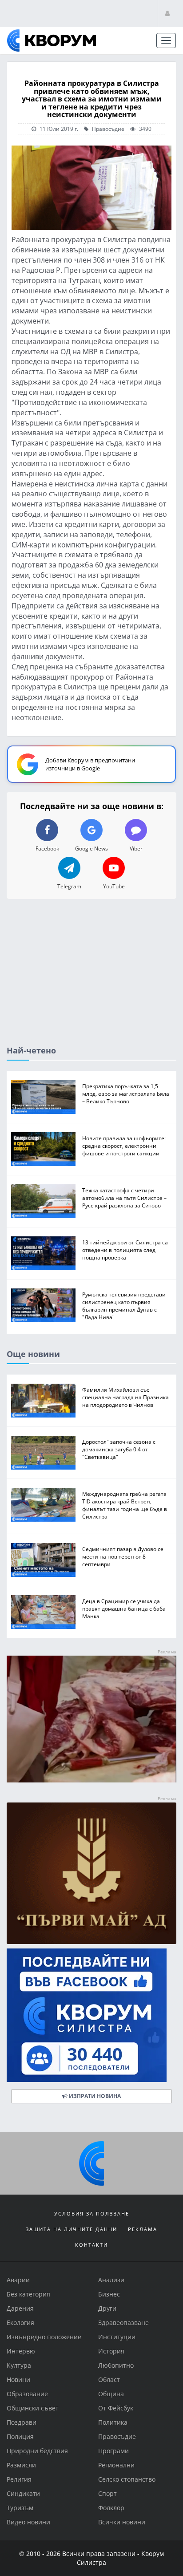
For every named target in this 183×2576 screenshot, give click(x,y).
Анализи (111, 2280)
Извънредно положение (44, 2337)
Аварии (18, 2280)
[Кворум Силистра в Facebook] (91, 2015)
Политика (113, 2422)
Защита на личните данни (72, 2229)
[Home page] (52, 41)
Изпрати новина (94, 2096)
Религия (19, 2479)
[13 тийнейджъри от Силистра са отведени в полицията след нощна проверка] (43, 1253)
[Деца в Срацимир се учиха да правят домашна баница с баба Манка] (43, 1612)
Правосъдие (107, 129)
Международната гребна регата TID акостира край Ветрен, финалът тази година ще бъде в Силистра (125, 1505)
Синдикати (23, 2493)
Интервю (21, 2351)
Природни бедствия (37, 2451)
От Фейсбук (116, 2408)
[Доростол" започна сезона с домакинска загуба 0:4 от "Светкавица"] (43, 1452)
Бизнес (109, 2294)
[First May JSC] (91, 1873)
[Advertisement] (91, 980)
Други (107, 2308)
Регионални (116, 2465)
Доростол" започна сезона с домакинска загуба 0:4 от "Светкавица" (119, 1449)
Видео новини (28, 2522)
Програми (113, 2451)
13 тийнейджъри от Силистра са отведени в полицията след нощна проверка (125, 1250)
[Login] (167, 13)
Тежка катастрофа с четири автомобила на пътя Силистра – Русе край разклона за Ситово (124, 1198)
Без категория (28, 2294)
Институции (117, 2337)
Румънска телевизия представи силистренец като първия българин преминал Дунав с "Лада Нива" (124, 1306)
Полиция (20, 2436)
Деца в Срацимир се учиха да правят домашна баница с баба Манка (124, 1608)
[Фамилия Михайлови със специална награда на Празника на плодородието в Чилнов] (43, 1400)
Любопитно (116, 2365)
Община (111, 2394)
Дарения (20, 2308)
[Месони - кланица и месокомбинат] (91, 1780)
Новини (18, 2380)
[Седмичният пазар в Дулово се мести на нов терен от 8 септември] (43, 1560)
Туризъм (20, 2508)
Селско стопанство (127, 2479)
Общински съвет (33, 2408)
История (111, 2351)
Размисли (21, 2465)
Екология (20, 2323)
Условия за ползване (92, 2213)
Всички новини (122, 2522)
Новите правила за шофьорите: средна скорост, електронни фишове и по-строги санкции (124, 1146)
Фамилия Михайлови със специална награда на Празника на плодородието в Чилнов (125, 1397)
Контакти (91, 2245)
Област (109, 2380)
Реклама (143, 2229)
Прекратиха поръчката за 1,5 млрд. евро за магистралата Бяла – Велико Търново (126, 1094)
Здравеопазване (123, 2323)
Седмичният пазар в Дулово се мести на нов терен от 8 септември (123, 1556)
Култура (19, 2365)
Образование (27, 2394)
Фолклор (111, 2508)
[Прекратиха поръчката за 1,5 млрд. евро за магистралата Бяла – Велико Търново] (43, 1097)
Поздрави (22, 2422)
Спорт (107, 2493)
